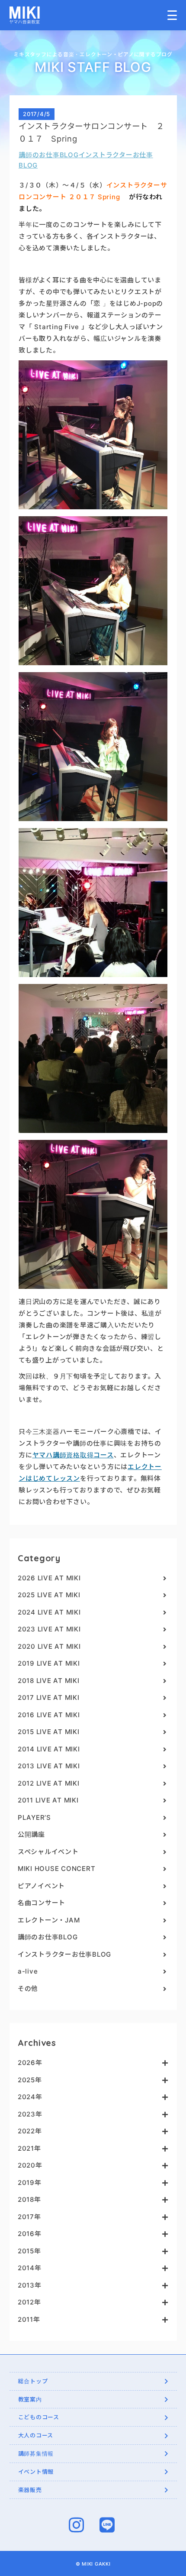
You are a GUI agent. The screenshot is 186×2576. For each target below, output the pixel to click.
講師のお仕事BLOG (49, 155)
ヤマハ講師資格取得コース (73, 1455)
